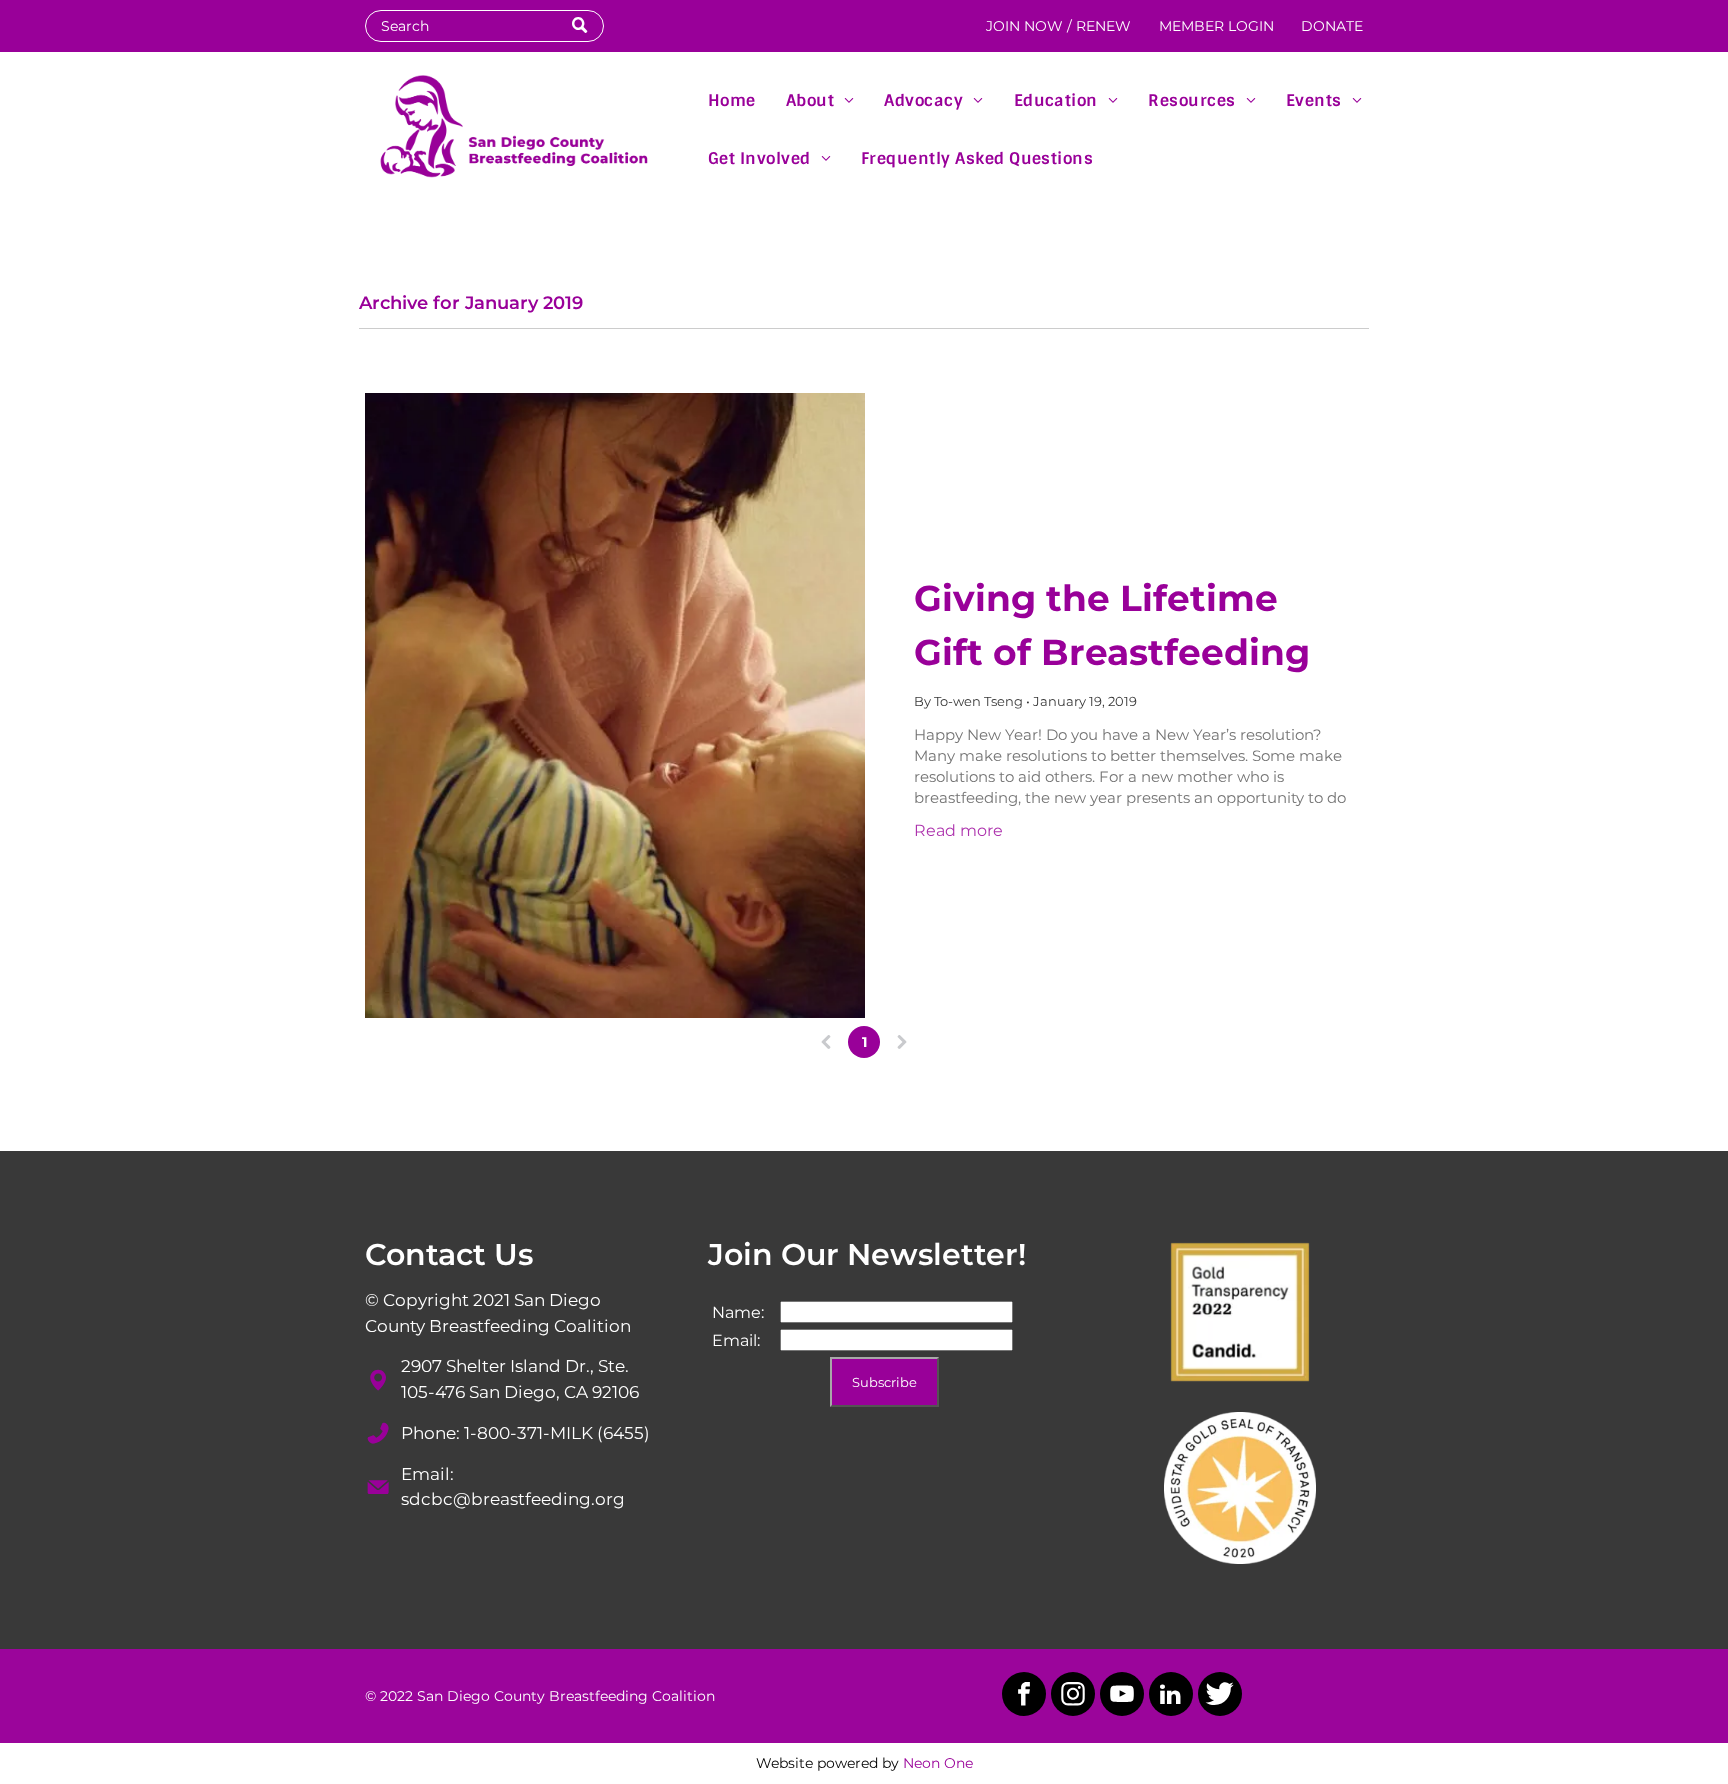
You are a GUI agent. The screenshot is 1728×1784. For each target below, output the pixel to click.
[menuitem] (732, 99)
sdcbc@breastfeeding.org (513, 1499)
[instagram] (1073, 1696)
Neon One (938, 1763)
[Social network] (1220, 1696)
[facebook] (1024, 1696)
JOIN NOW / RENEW (1058, 26)
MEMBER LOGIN (1216, 26)
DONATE (1332, 26)
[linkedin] (1171, 1696)
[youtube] (1122, 1696)
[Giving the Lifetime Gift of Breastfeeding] (615, 705)
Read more (958, 830)
